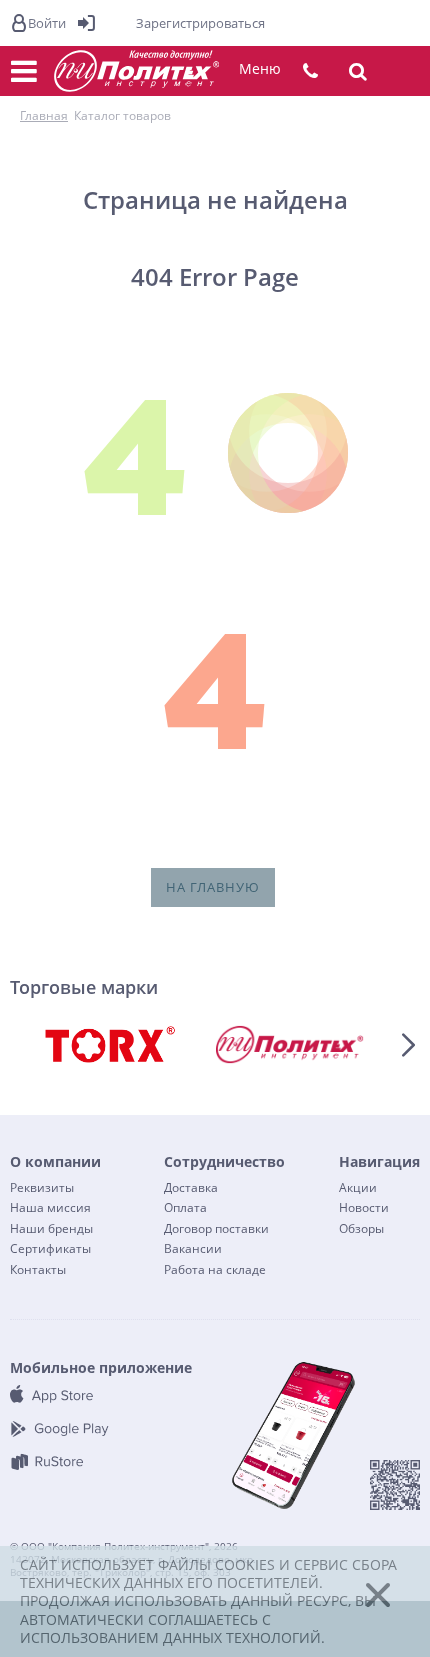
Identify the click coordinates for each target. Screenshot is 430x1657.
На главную (213, 887)
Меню (260, 68)
